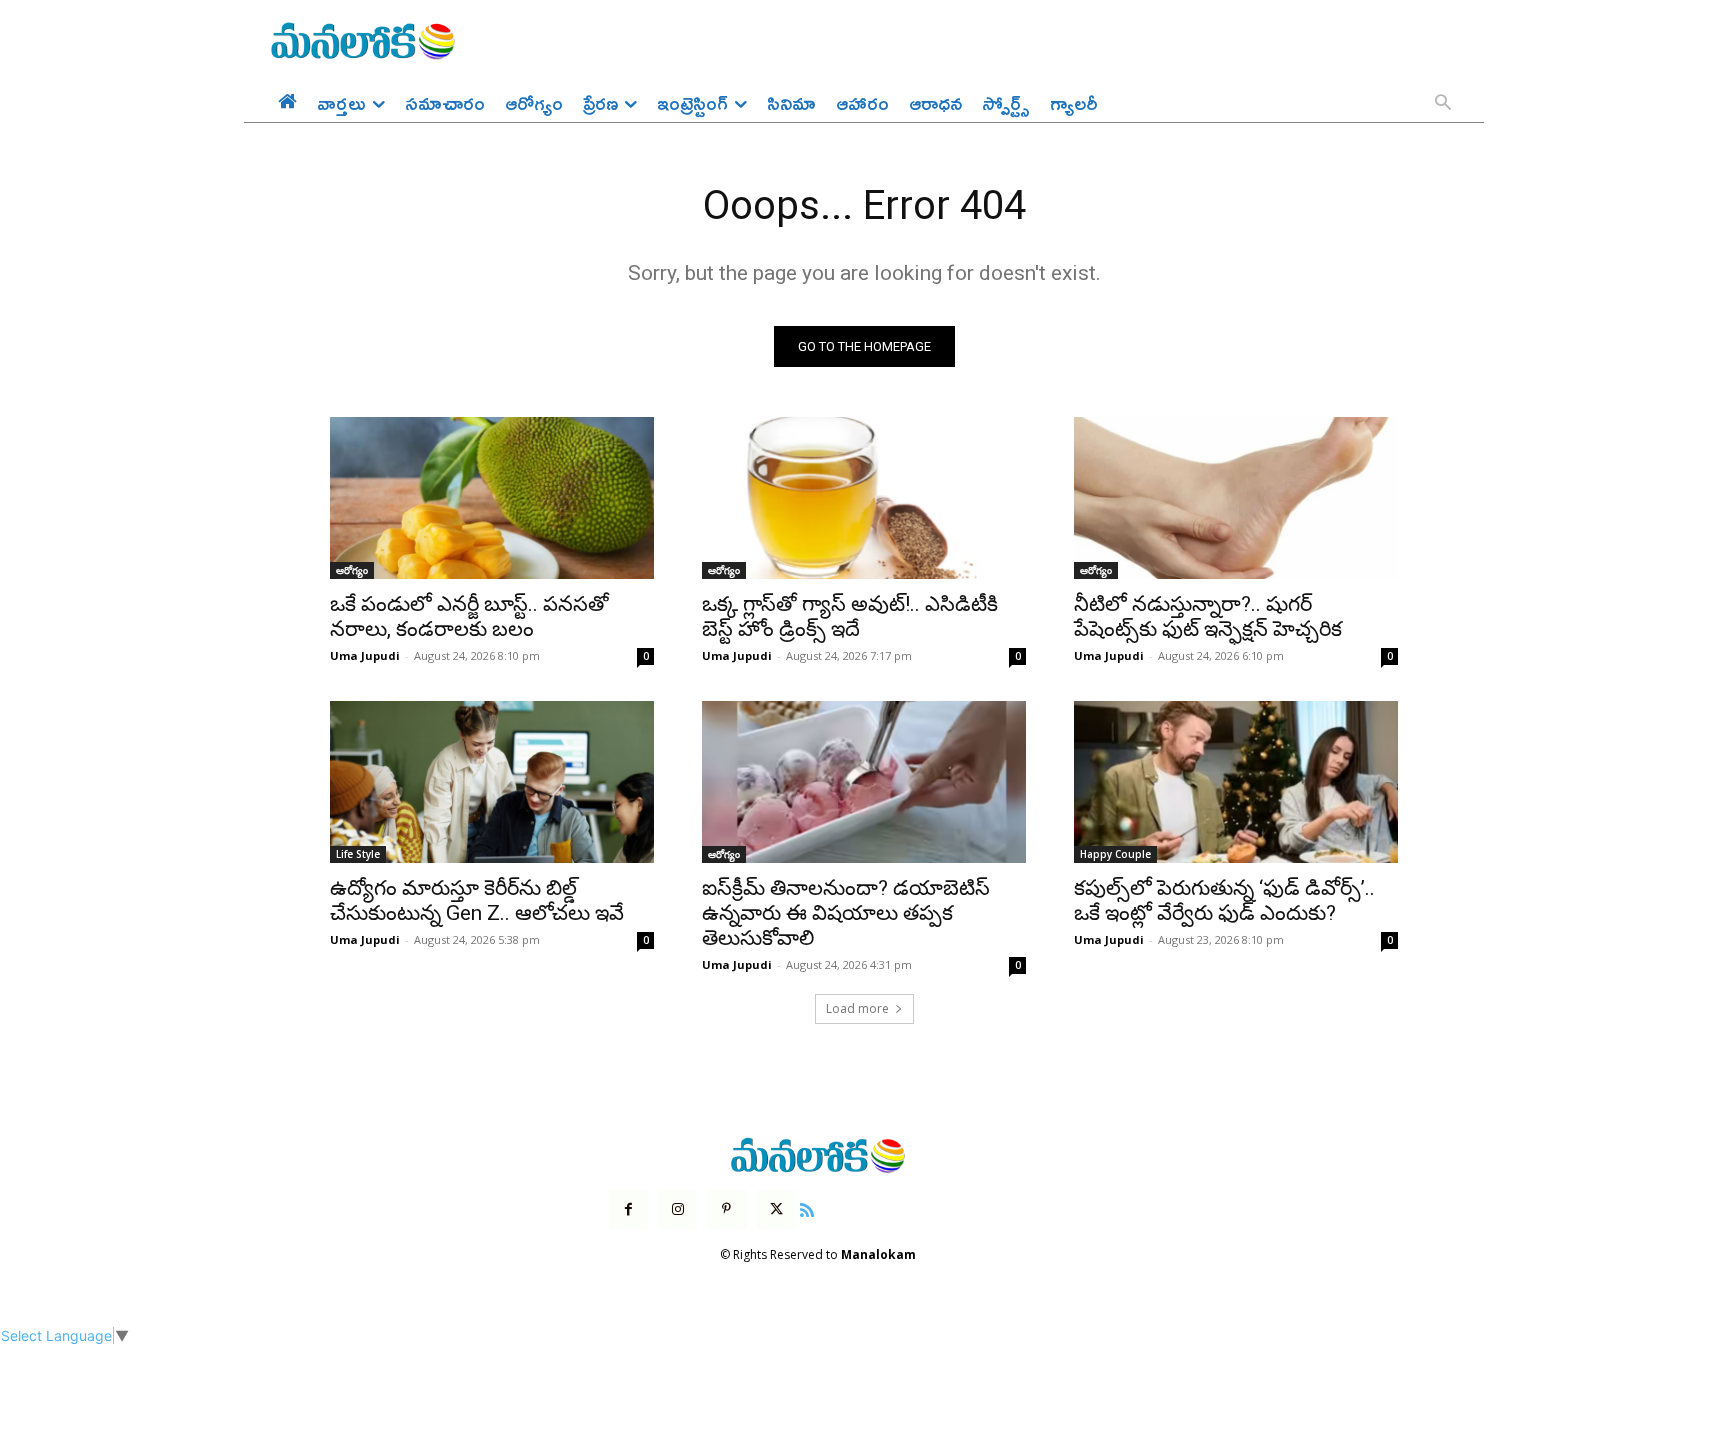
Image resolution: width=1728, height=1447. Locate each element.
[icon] (807, 1207)
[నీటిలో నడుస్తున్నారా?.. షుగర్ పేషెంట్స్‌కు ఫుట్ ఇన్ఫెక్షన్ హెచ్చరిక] (1236, 498)
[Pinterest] (726, 1209)
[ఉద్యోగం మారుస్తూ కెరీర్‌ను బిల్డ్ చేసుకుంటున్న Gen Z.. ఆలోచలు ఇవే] (492, 782)
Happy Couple (1115, 854)
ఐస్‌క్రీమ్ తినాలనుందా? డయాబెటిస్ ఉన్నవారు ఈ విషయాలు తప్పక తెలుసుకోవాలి (846, 913)
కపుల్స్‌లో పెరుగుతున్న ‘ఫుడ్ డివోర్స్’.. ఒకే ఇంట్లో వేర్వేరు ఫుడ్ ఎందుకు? (1224, 900)
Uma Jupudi (365, 655)
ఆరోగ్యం (352, 570)
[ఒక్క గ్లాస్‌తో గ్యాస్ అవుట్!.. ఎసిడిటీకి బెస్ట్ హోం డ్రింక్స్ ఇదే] (864, 498)
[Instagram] (677, 1209)
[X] (776, 1209)
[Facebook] (628, 1209)
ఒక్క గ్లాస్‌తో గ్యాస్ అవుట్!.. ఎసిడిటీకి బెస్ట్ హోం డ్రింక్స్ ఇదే (850, 616)
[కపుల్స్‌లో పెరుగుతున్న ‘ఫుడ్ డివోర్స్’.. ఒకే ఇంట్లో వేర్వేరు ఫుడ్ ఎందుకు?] (1236, 782)
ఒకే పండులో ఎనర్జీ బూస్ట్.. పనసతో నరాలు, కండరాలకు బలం (469, 616)
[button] (1443, 104)
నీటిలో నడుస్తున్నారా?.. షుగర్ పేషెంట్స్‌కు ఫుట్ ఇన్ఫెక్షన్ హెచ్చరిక (1208, 616)
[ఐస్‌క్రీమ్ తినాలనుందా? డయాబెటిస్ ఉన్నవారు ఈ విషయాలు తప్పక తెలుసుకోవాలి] (864, 782)
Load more (857, 1008)
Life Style (358, 854)
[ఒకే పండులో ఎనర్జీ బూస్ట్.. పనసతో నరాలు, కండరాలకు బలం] (492, 498)
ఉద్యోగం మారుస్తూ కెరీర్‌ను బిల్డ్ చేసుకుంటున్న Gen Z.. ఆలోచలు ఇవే (477, 900)
